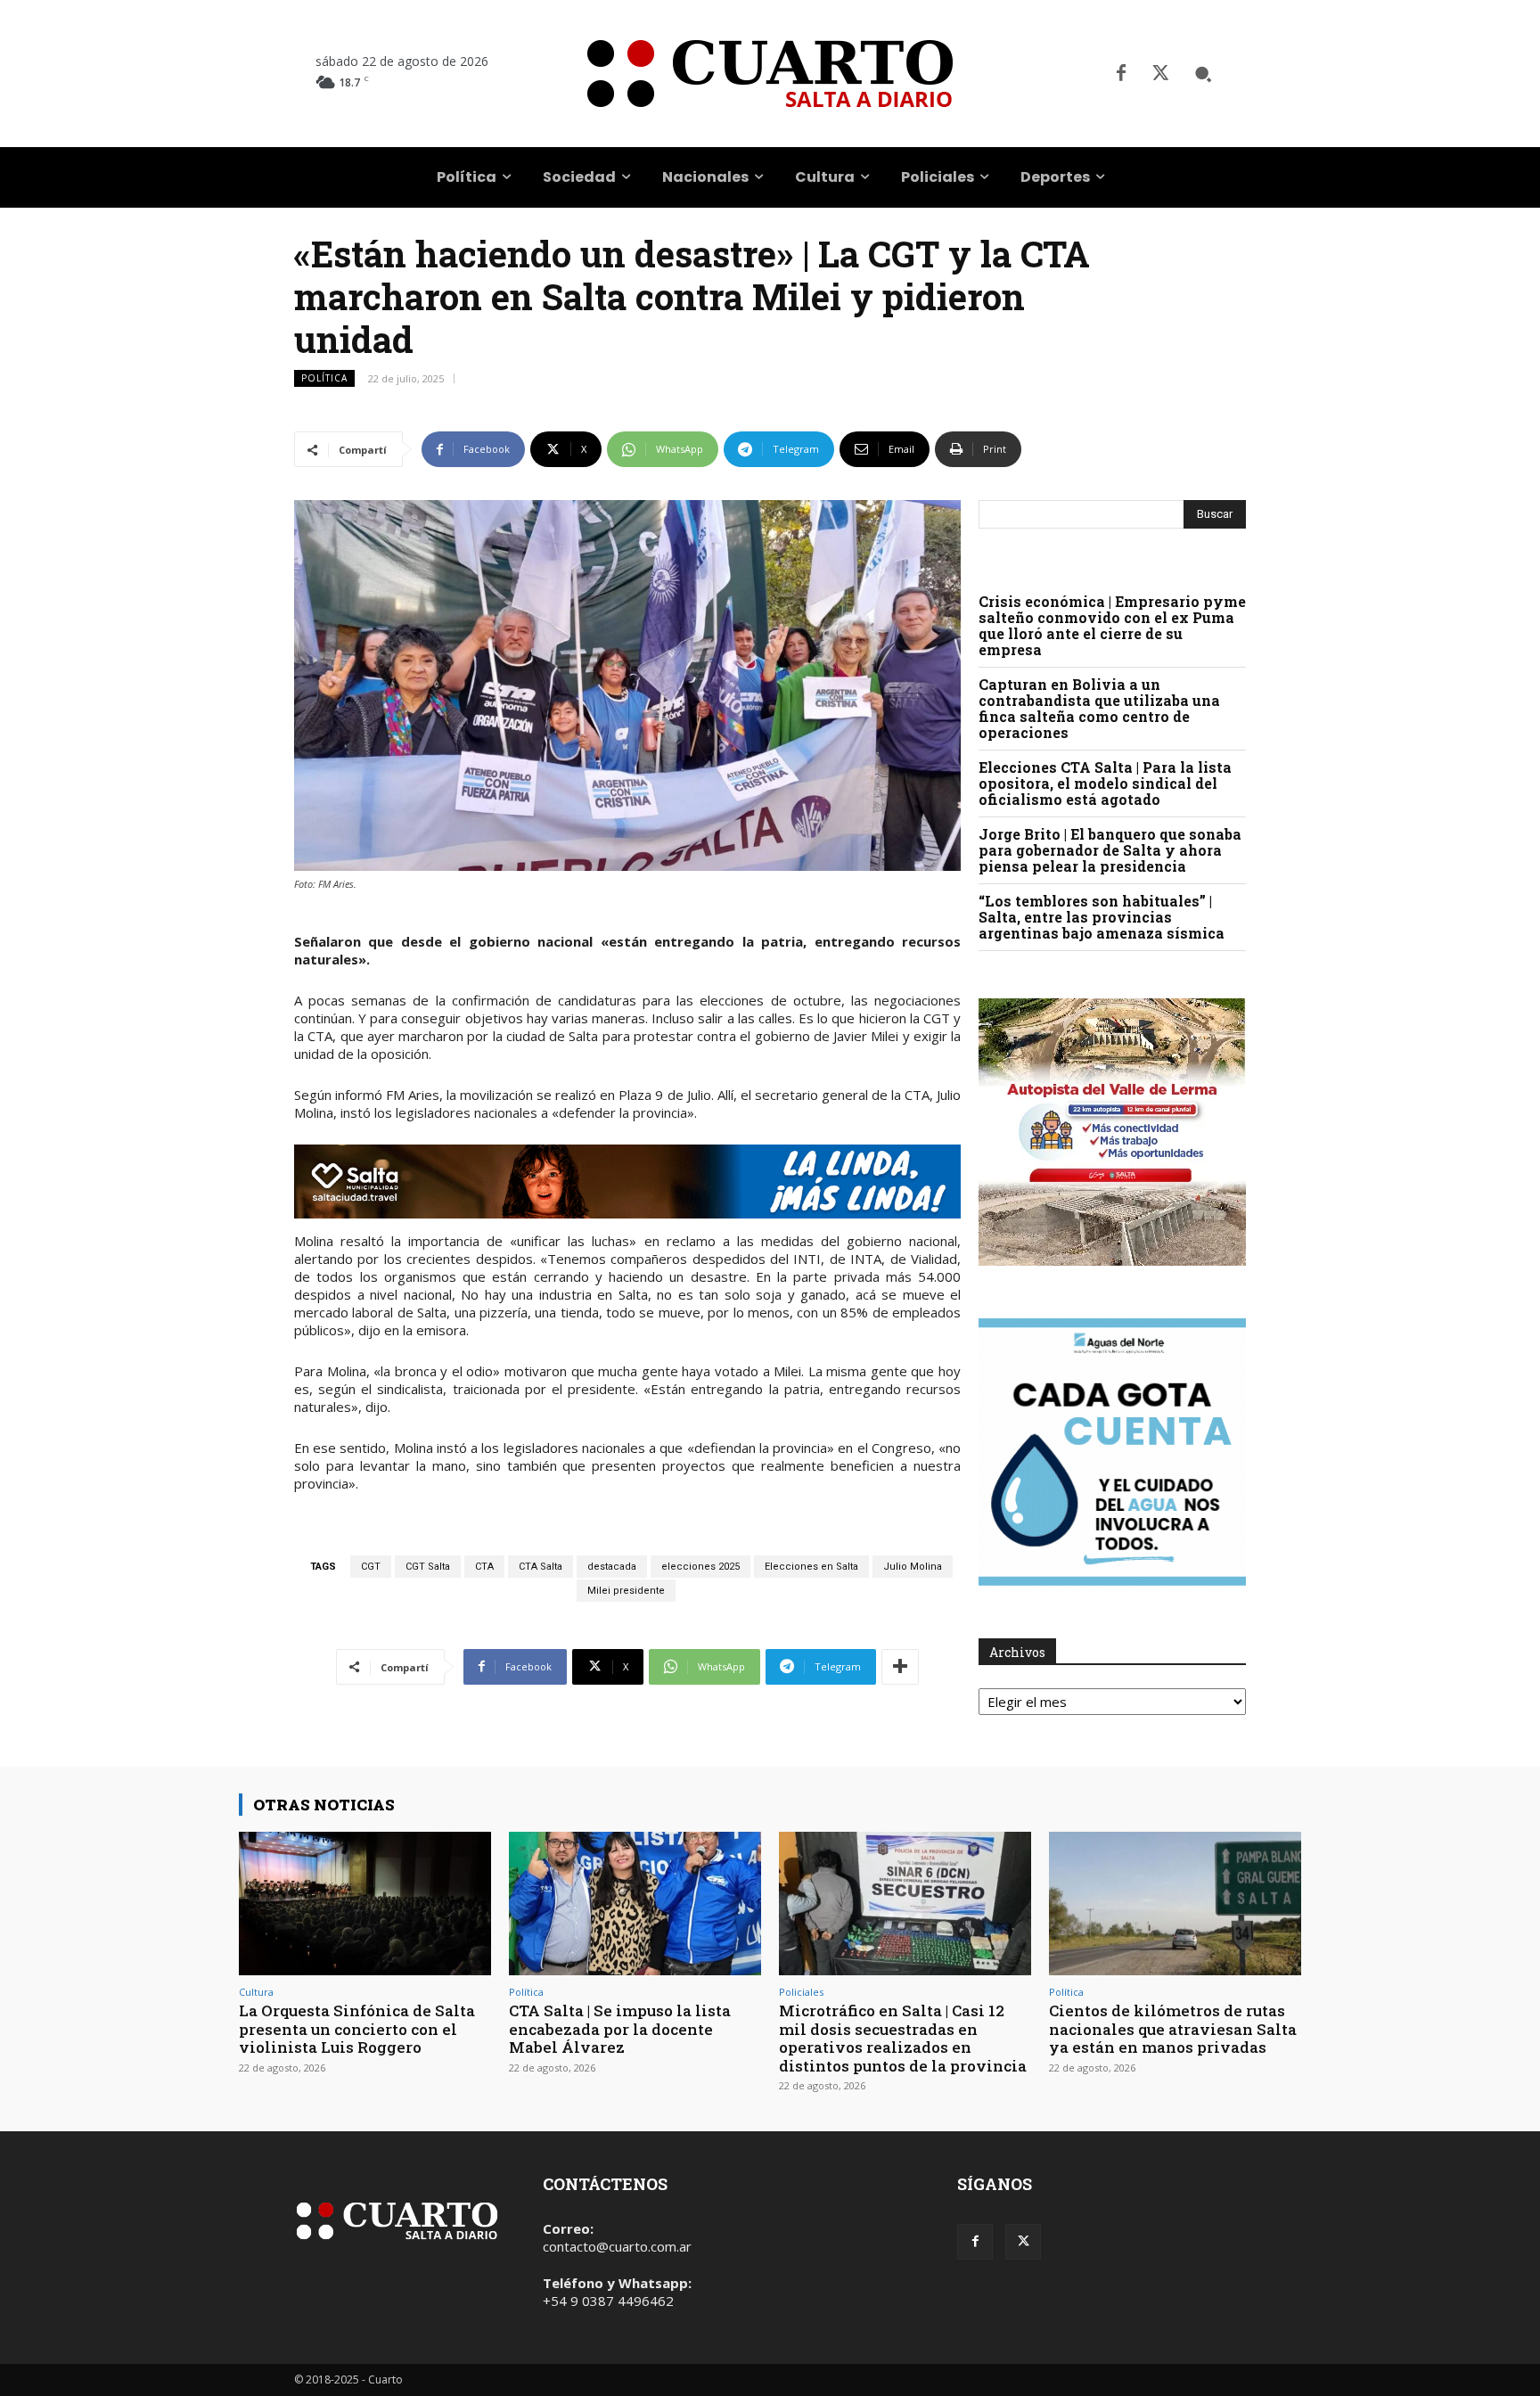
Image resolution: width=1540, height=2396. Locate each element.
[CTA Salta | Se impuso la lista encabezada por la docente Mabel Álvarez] (635, 1904)
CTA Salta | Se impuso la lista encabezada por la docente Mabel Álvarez (620, 2029)
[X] (1160, 74)
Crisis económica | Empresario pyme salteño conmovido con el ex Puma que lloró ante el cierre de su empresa (1112, 625)
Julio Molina (913, 1567)
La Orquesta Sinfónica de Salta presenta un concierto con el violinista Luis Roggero (357, 2029)
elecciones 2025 (700, 1567)
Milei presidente (626, 1591)
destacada (612, 1567)
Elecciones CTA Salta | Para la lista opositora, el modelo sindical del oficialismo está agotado (1105, 783)
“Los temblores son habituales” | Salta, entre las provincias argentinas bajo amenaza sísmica (1102, 917)
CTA (484, 1567)
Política (324, 378)
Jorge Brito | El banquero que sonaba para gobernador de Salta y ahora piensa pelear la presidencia (1110, 850)
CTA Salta (541, 1567)
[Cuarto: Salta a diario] (770, 74)
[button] (1203, 74)
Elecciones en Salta (811, 1567)
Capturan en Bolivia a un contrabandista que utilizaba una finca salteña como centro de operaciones (1099, 708)
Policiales (801, 1992)
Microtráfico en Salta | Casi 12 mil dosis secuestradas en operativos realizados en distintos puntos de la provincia (903, 2038)
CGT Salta (428, 1567)
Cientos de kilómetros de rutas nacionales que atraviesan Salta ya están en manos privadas (1173, 2029)
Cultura (256, 1992)
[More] (900, 1667)
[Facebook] (1121, 74)
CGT (371, 1567)
